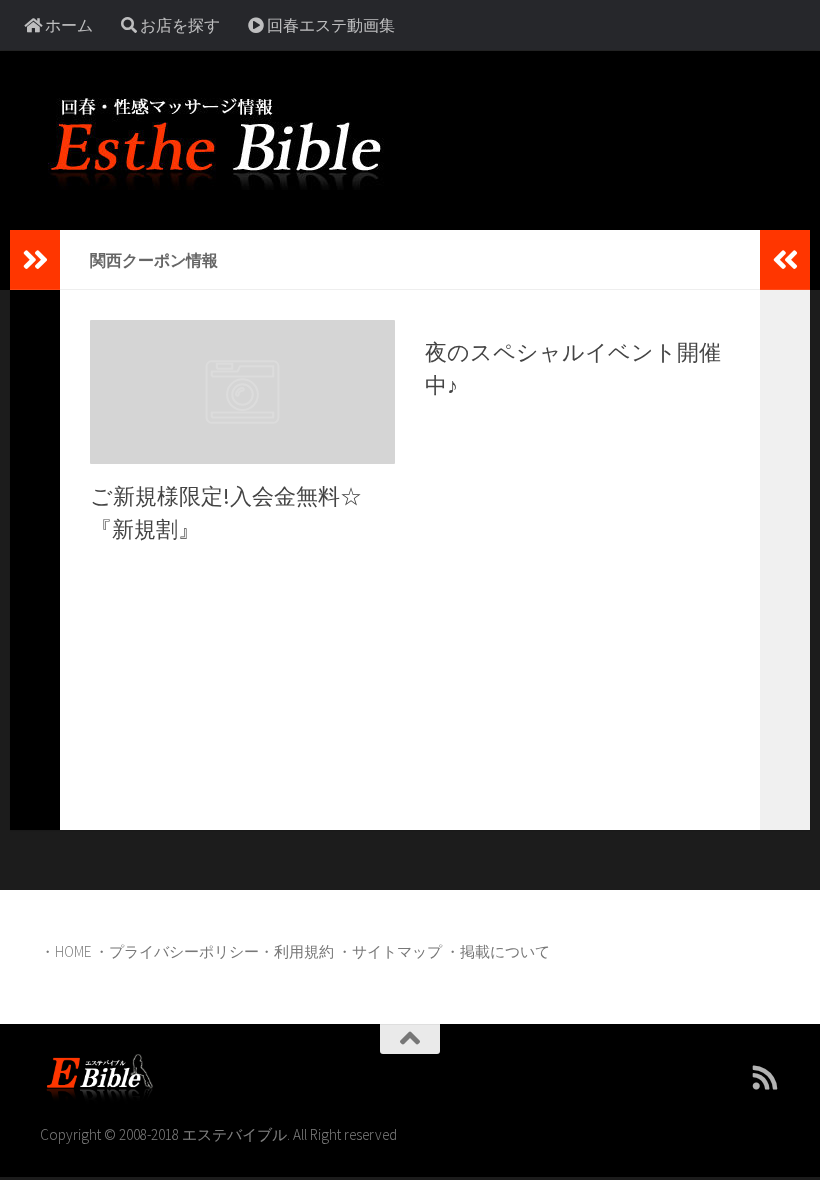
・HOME (65, 951)
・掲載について (497, 951)
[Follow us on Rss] (766, 1078)
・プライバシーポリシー (176, 951)
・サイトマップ (389, 951)
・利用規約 (296, 951)
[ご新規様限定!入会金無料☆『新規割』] (242, 392)
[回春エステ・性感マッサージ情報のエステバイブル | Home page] (215, 140)
